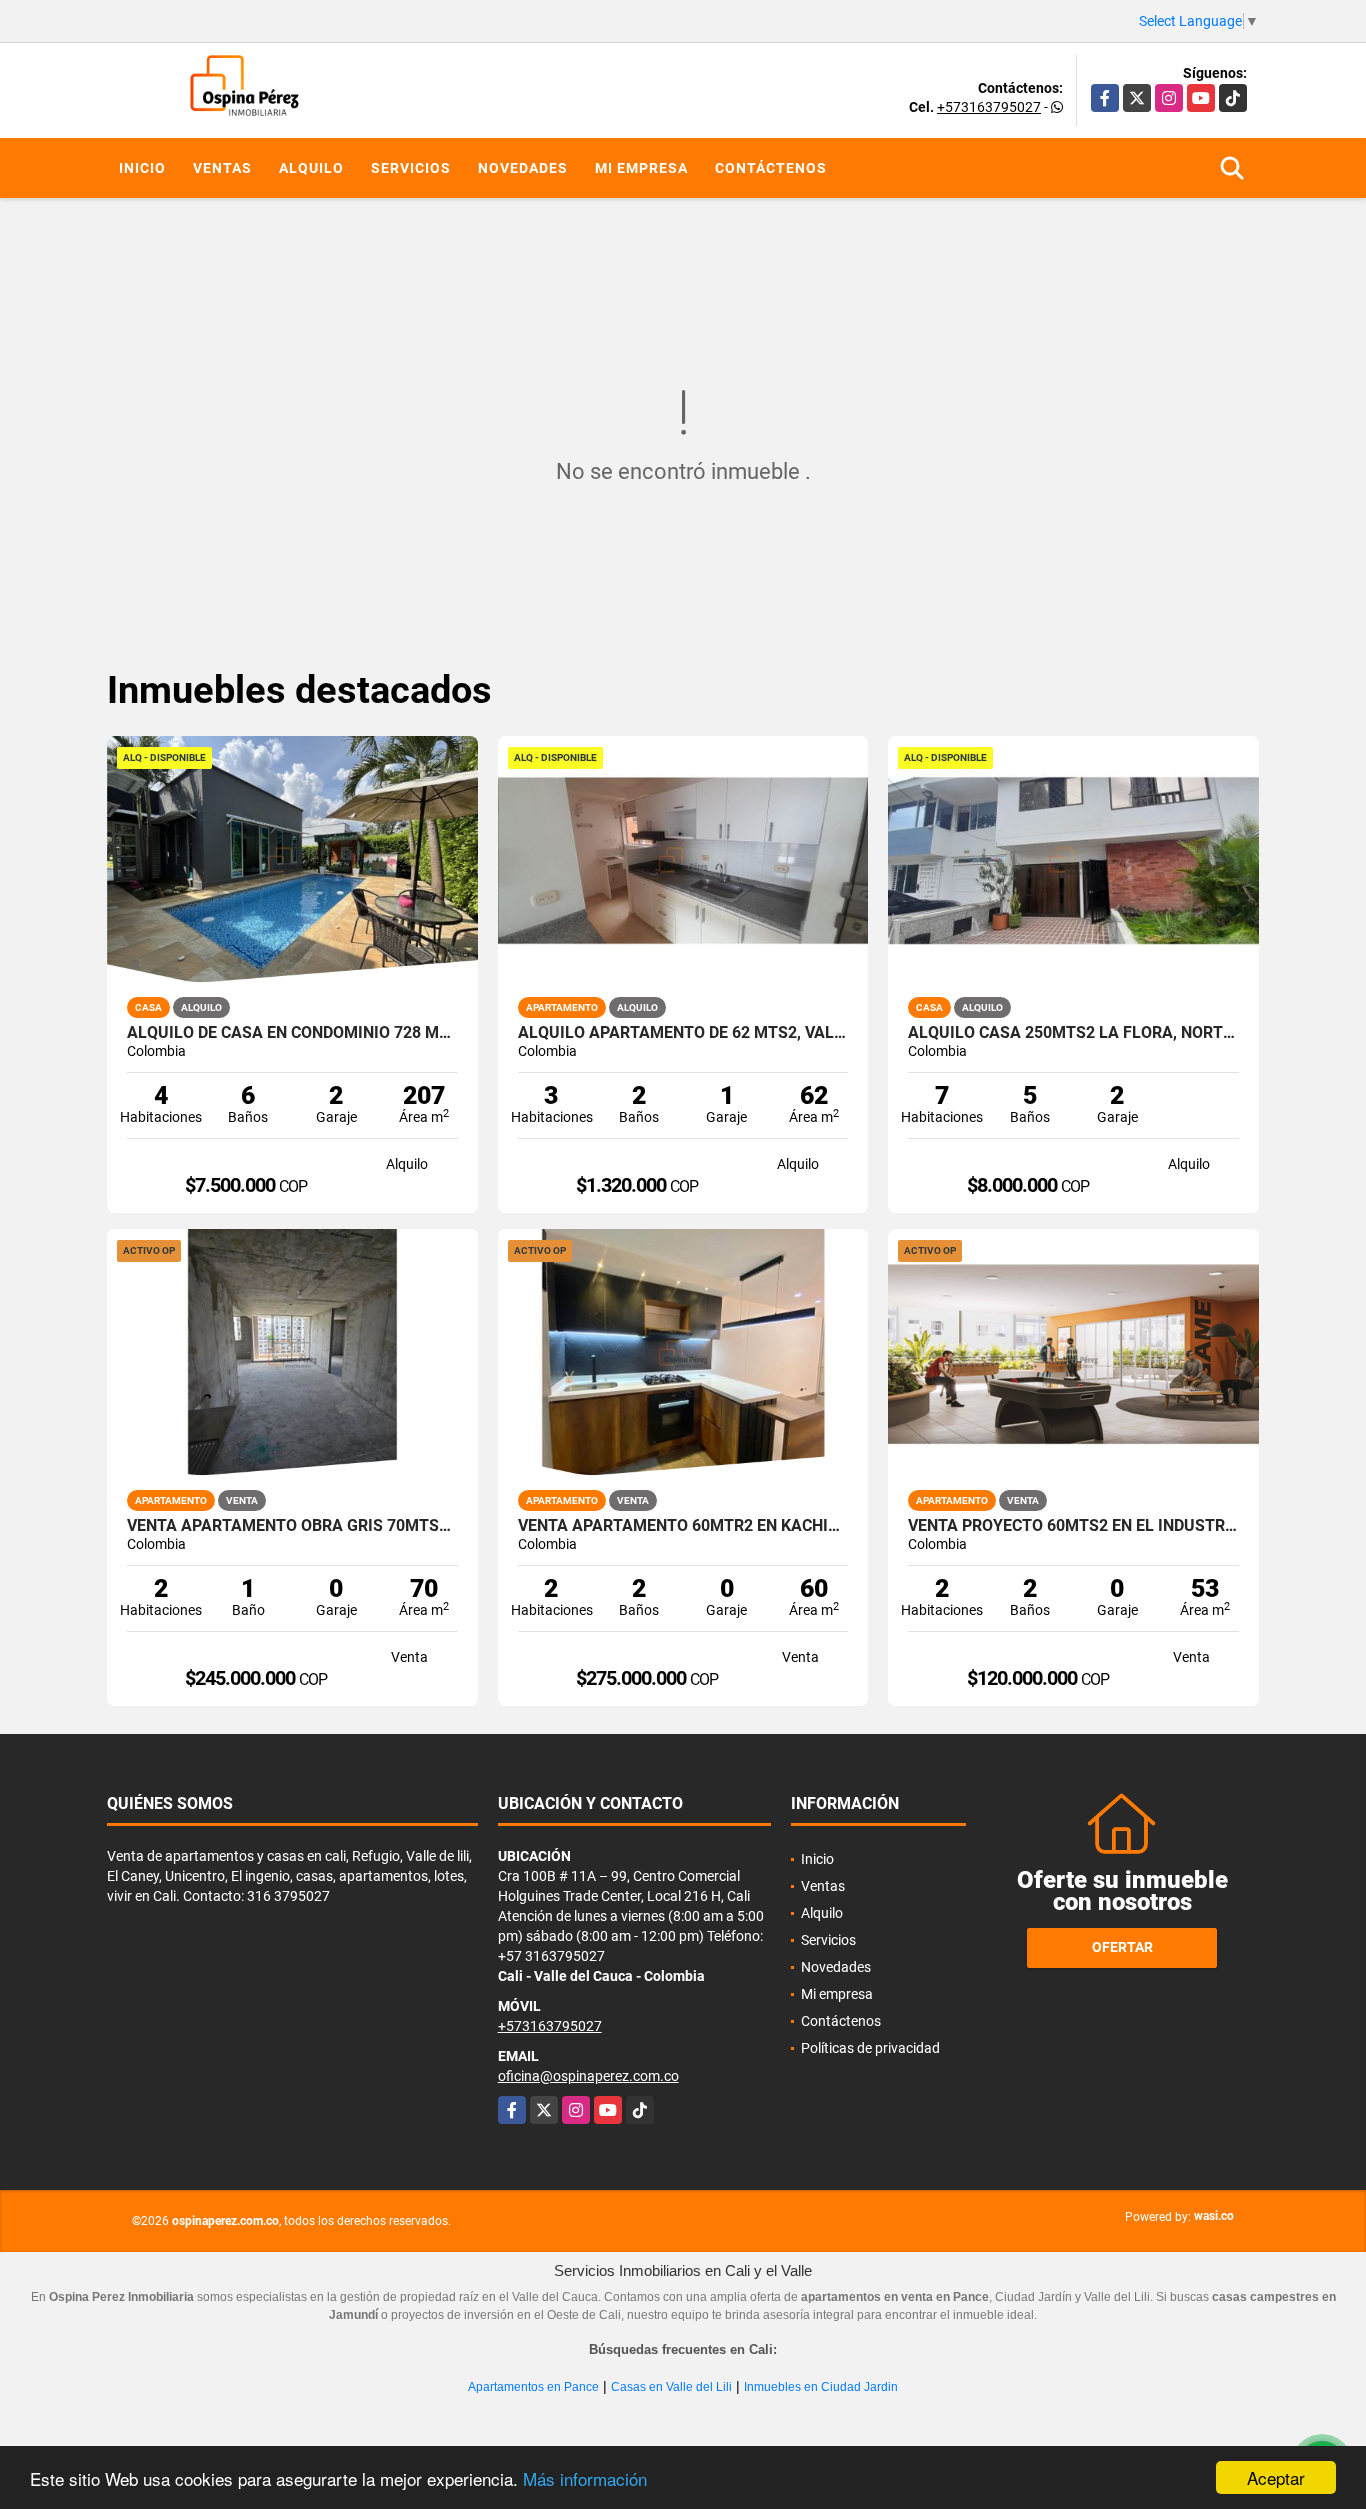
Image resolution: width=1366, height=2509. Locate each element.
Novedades (523, 168)
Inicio (142, 168)
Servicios (411, 168)
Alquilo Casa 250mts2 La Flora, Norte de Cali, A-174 (1073, 1033)
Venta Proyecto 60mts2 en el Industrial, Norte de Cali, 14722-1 (1073, 1526)
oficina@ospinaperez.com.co (588, 2076)
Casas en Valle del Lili (671, 2387)
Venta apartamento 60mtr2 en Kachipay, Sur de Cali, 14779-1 (683, 1526)
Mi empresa (641, 168)
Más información (585, 2478)
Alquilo (311, 168)
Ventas (222, 168)
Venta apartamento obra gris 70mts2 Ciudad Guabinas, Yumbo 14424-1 (292, 1526)
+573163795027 (989, 107)
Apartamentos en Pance (533, 2387)
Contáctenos (771, 168)
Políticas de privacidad (870, 2048)
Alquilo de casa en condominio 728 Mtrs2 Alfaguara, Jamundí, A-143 (292, 1033)
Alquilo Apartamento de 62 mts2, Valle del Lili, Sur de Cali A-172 (683, 1033)
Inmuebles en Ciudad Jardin (821, 2387)
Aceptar (1276, 2477)
